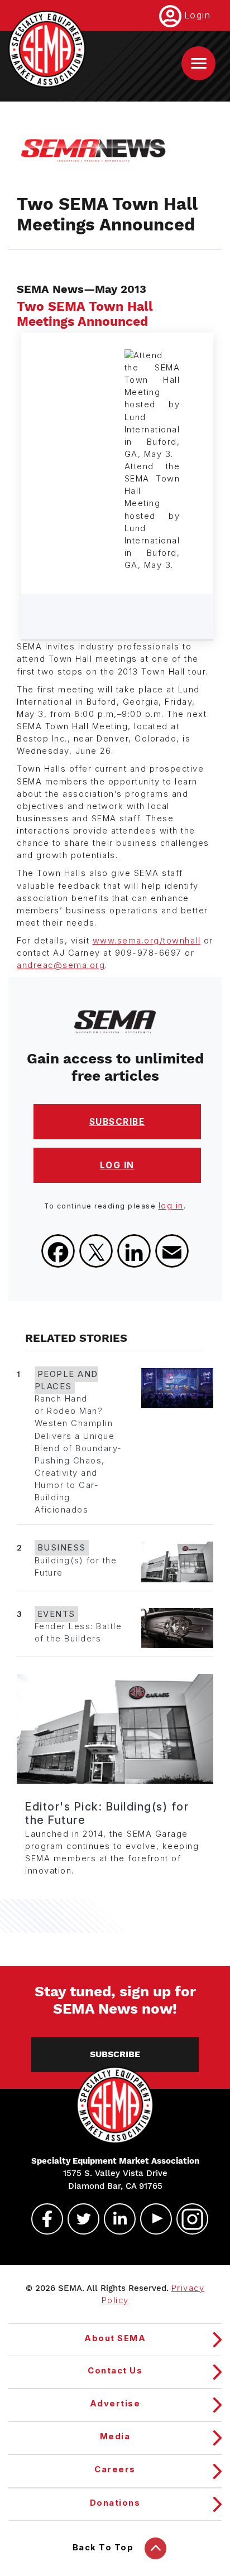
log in (171, 1206)
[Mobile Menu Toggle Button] (198, 63)
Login (198, 15)
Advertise (115, 2404)
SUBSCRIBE (117, 1122)
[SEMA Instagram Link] (188, 2219)
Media (115, 2437)
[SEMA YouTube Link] (151, 2219)
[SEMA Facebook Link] (42, 2219)
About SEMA (115, 2338)
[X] (96, 1251)
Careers (115, 2469)
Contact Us (115, 2371)
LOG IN (117, 1165)
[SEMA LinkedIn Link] (115, 2219)
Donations (115, 2503)
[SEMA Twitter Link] (79, 2219)
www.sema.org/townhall (147, 941)
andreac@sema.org (61, 965)
